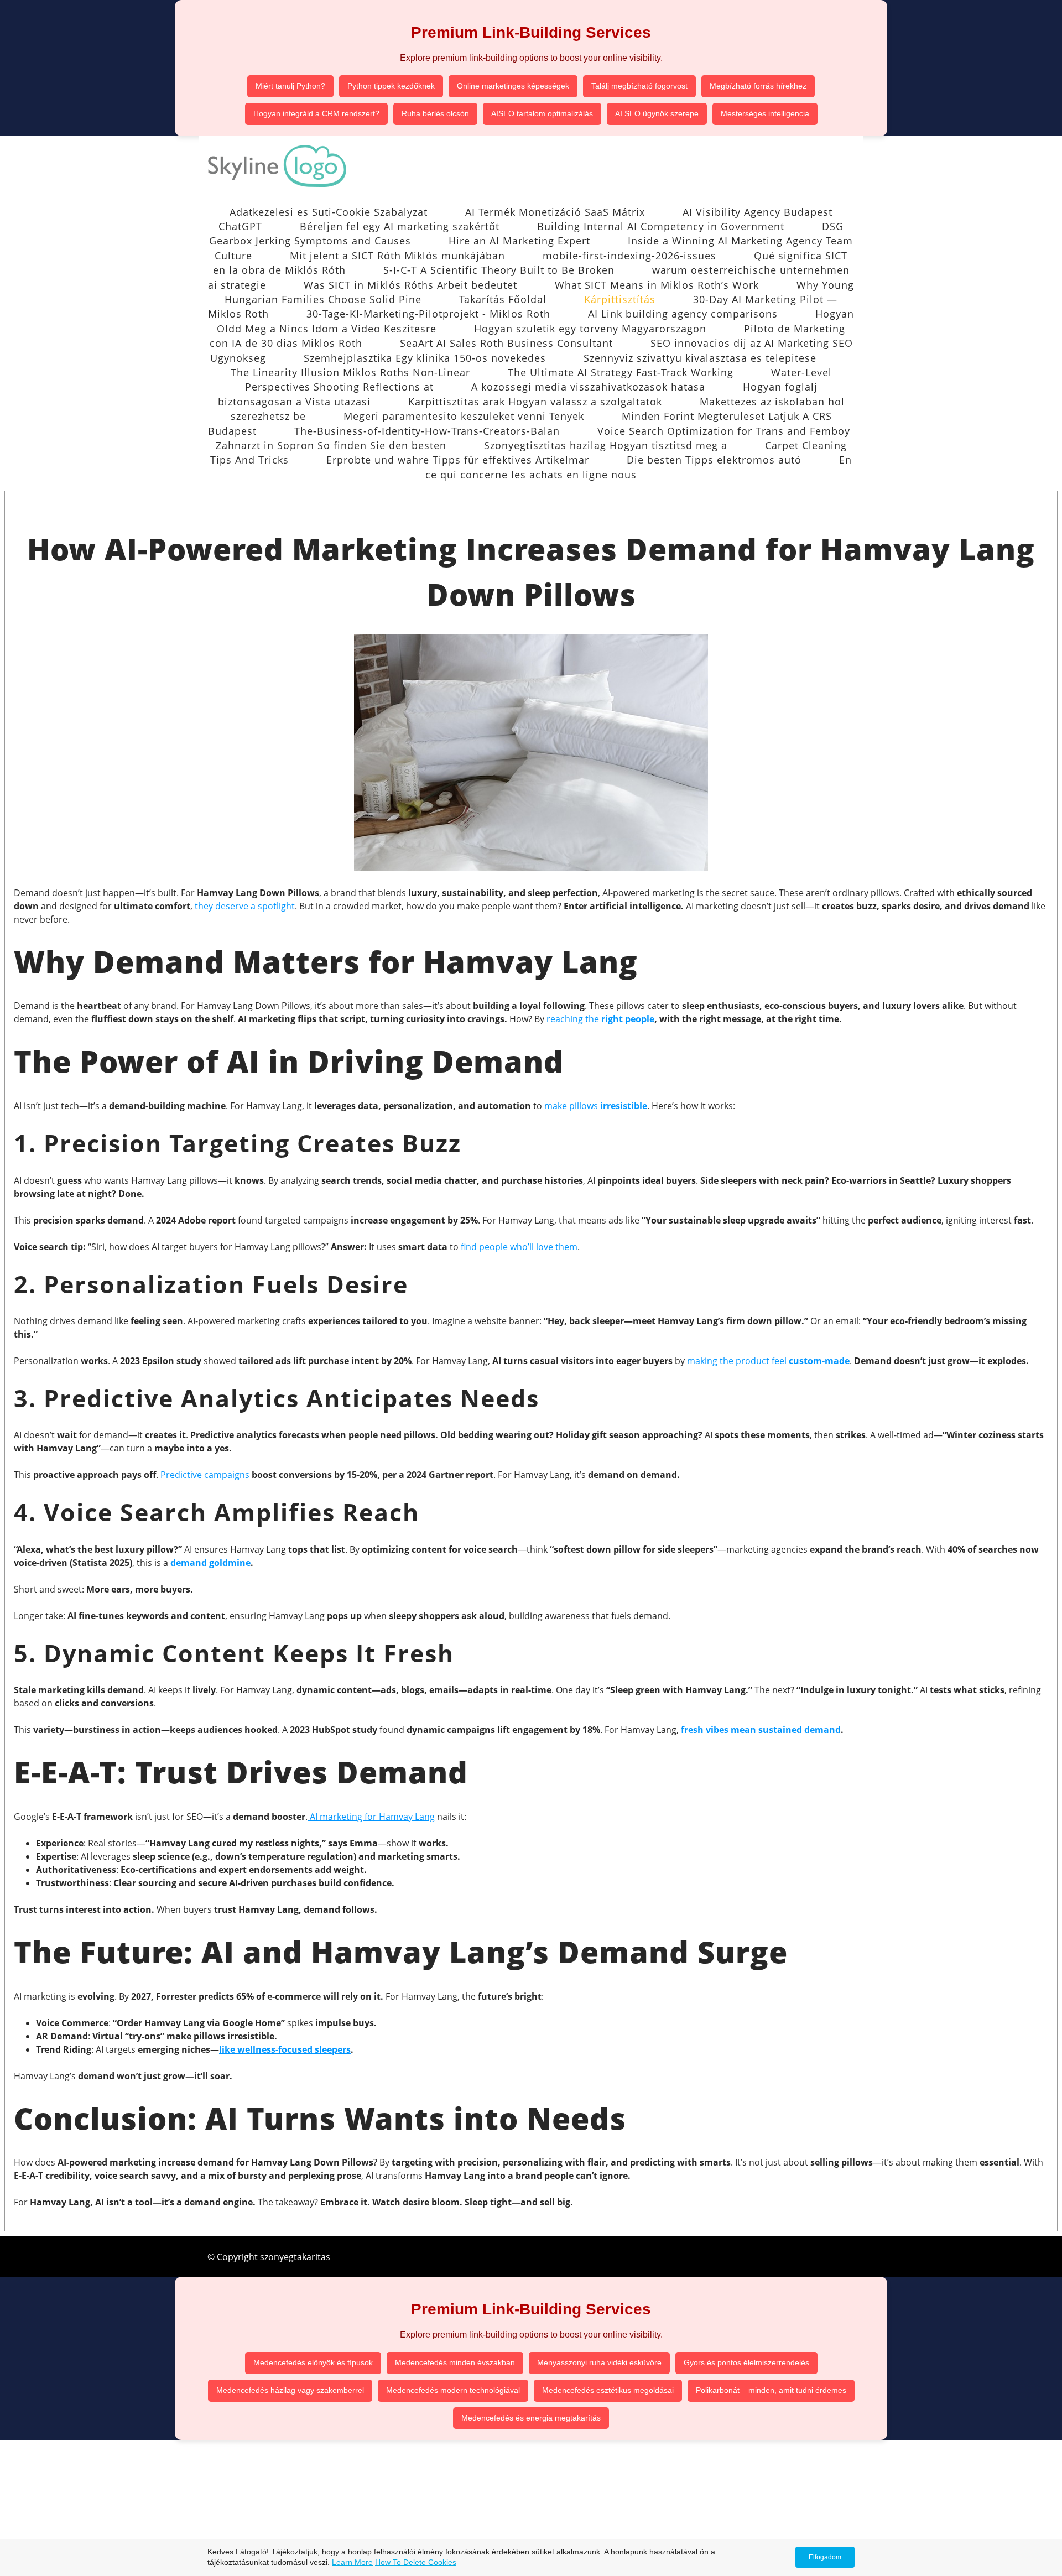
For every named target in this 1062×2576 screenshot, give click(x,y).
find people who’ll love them (518, 1247)
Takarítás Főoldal (503, 299)
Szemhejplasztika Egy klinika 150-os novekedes (425, 358)
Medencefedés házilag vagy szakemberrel (290, 2390)
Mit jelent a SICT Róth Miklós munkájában (397, 256)
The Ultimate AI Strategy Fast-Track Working (621, 372)
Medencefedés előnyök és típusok (313, 2362)
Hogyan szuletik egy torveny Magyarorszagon (590, 329)
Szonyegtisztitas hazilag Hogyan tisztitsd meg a (606, 445)
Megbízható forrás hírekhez (758, 86)
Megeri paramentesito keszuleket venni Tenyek (464, 416)
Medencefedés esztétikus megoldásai (608, 2390)
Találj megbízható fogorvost (639, 86)
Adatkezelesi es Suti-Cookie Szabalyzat (329, 212)
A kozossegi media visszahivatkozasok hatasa (588, 387)
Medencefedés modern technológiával (453, 2390)
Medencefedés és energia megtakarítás (531, 2418)
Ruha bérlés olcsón (435, 113)
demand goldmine (210, 1563)
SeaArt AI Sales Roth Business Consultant (506, 343)
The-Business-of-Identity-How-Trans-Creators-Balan (427, 431)
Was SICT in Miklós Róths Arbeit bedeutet (410, 285)
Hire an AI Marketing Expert (519, 241)
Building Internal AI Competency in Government (661, 226)
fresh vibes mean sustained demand (761, 1730)
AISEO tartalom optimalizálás (542, 113)
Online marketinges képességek (513, 86)
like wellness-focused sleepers (285, 2049)
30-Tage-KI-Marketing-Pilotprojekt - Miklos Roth (428, 314)
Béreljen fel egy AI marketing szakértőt (400, 226)
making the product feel (768, 1361)
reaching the (573, 1019)
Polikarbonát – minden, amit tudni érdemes (771, 2390)
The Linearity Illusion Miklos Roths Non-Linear (350, 372)
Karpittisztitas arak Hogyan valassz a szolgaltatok (535, 402)
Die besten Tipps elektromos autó (714, 460)
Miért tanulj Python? (290, 86)
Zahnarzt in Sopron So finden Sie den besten (331, 445)
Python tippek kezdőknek (391, 86)
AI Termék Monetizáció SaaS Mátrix (555, 212)
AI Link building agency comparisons (683, 314)
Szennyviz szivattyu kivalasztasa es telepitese (700, 358)
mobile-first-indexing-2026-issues (629, 256)
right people (628, 1019)
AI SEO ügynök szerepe (657, 113)
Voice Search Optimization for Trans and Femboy (724, 431)
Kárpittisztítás (620, 299)
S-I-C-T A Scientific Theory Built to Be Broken (499, 270)
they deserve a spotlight (244, 906)
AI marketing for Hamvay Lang (371, 1817)
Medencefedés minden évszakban (455, 2362)
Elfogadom (825, 2557)
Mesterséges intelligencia (765, 113)
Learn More (352, 2562)
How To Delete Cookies (416, 2562)
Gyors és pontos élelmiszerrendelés (746, 2362)
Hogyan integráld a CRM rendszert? (316, 113)
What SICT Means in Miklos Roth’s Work (657, 285)
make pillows (596, 1106)
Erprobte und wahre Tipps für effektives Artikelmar (458, 460)
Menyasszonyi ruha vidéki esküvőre (599, 2362)
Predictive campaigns (205, 1475)
